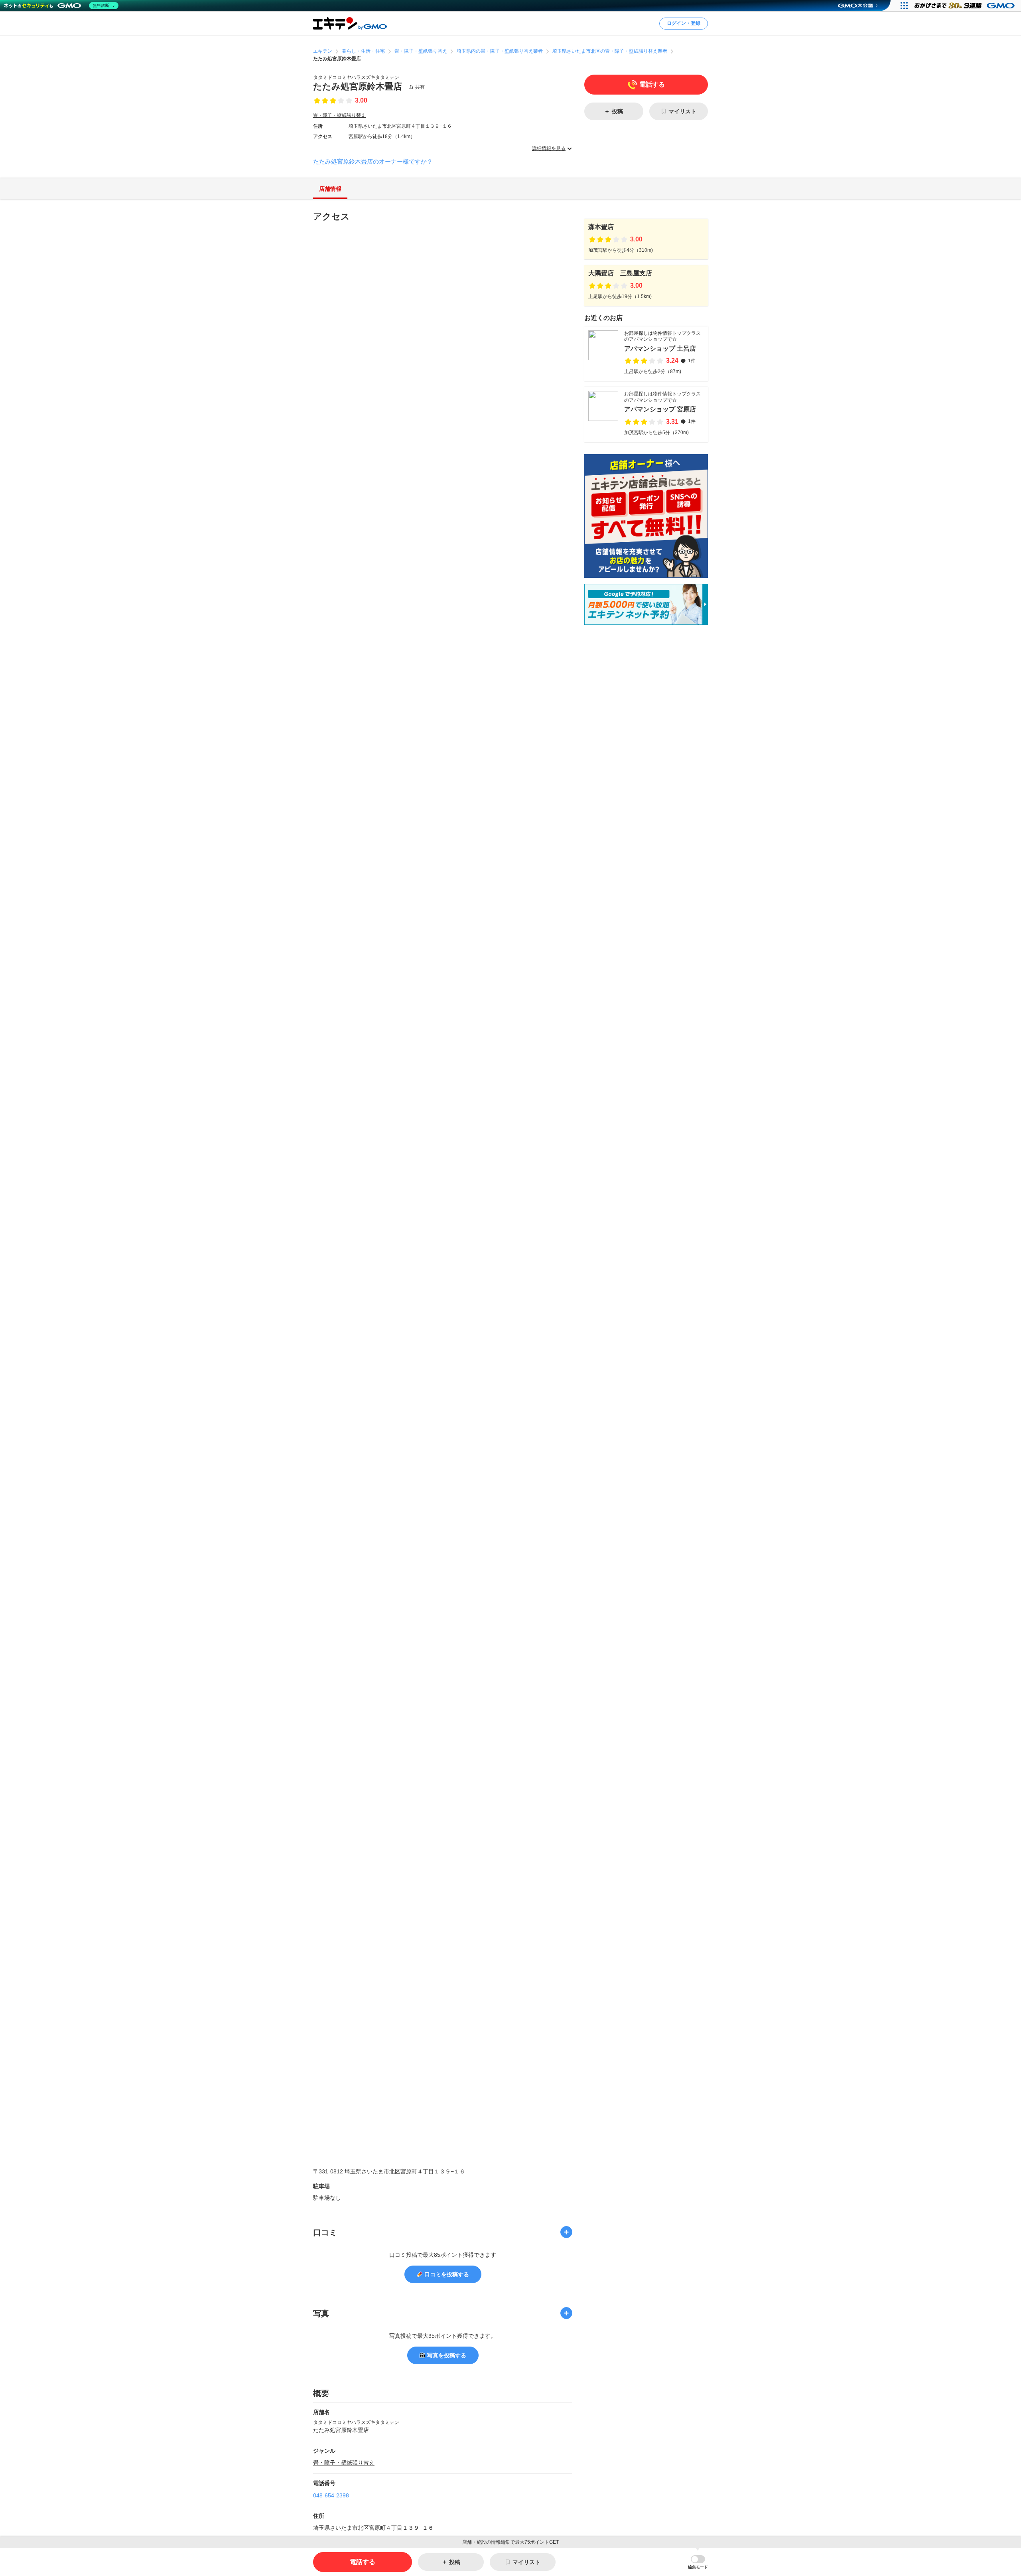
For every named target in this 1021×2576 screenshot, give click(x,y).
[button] (698, 2562)
